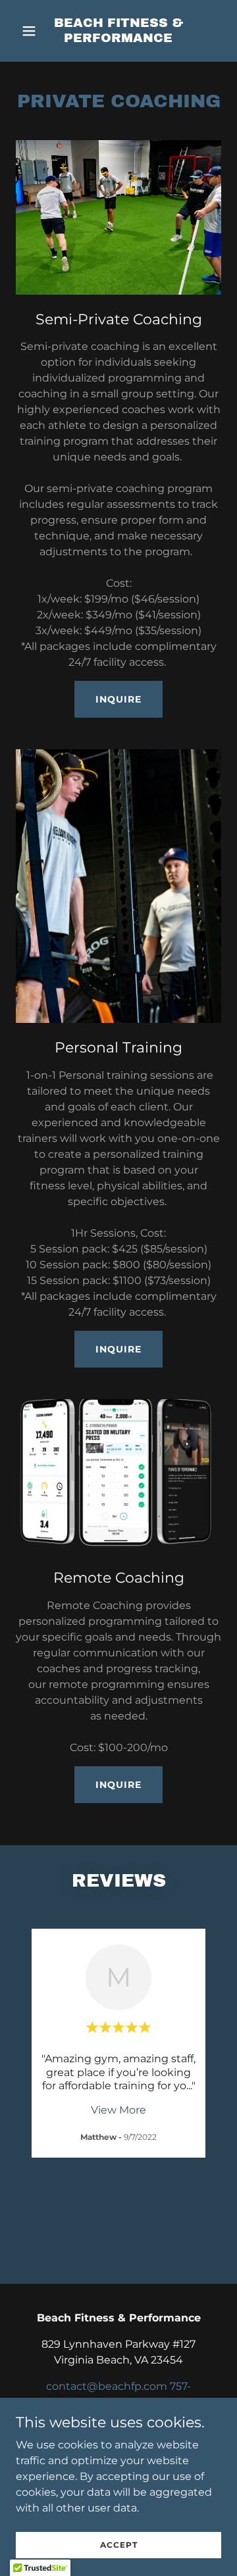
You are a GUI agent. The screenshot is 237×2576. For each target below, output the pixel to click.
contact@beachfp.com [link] (107, 2386)
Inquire (118, 699)
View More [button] (118, 2110)
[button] (31, 31)
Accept (119, 2545)
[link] (118, 38)
